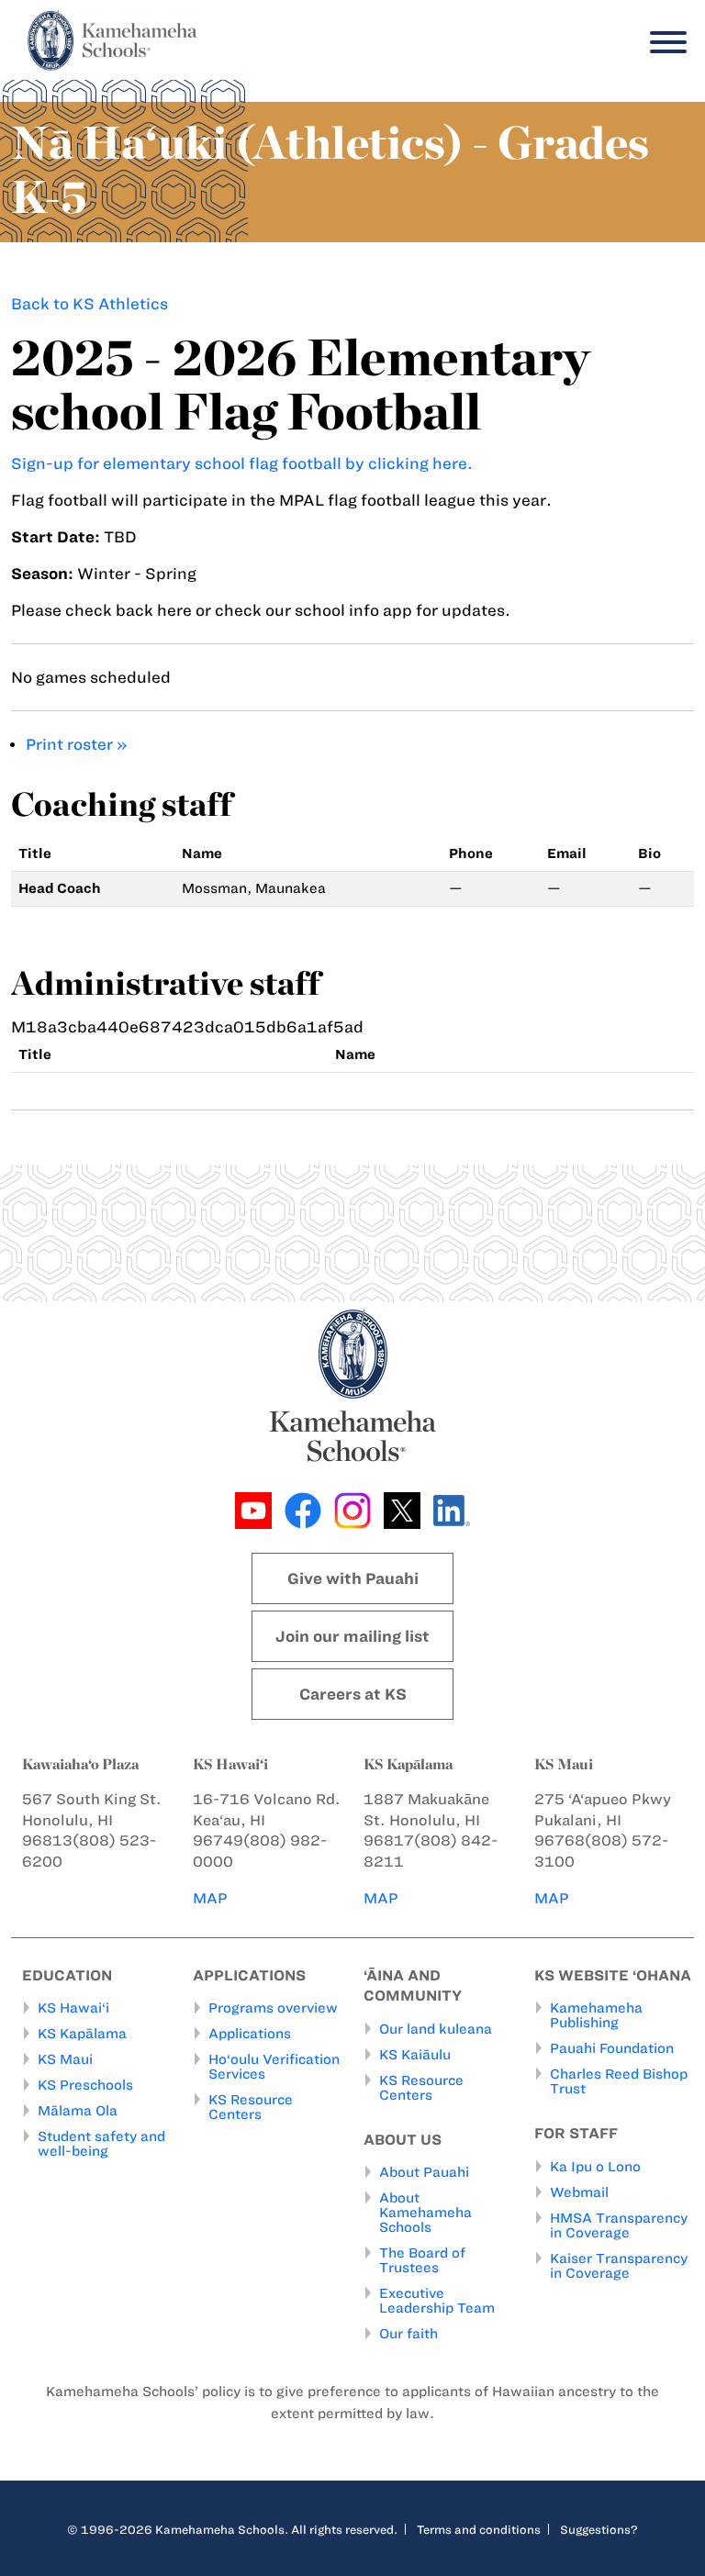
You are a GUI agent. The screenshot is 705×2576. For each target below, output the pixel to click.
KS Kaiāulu (415, 2055)
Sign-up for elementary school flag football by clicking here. (242, 463)
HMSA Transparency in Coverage (619, 2225)
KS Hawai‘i (73, 2008)
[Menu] (664, 43)
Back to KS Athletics (90, 304)
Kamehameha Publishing (596, 2015)
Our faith (408, 2334)
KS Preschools (85, 2085)
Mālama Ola (78, 2111)
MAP (210, 1898)
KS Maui (65, 2059)
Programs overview (273, 2008)
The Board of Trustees (422, 2260)
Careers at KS (353, 1694)
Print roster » (77, 744)
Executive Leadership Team (437, 2301)
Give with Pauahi (353, 1578)
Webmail (579, 2192)
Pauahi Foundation (612, 2048)
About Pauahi (424, 2172)
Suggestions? (599, 2529)
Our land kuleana (436, 2029)
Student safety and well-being (101, 2144)
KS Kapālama (82, 2034)
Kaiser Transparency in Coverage (619, 2266)
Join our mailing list (352, 1636)
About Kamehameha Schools (425, 2213)
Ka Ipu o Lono (595, 2167)
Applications (250, 2034)
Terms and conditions (479, 2529)
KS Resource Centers (251, 2107)
